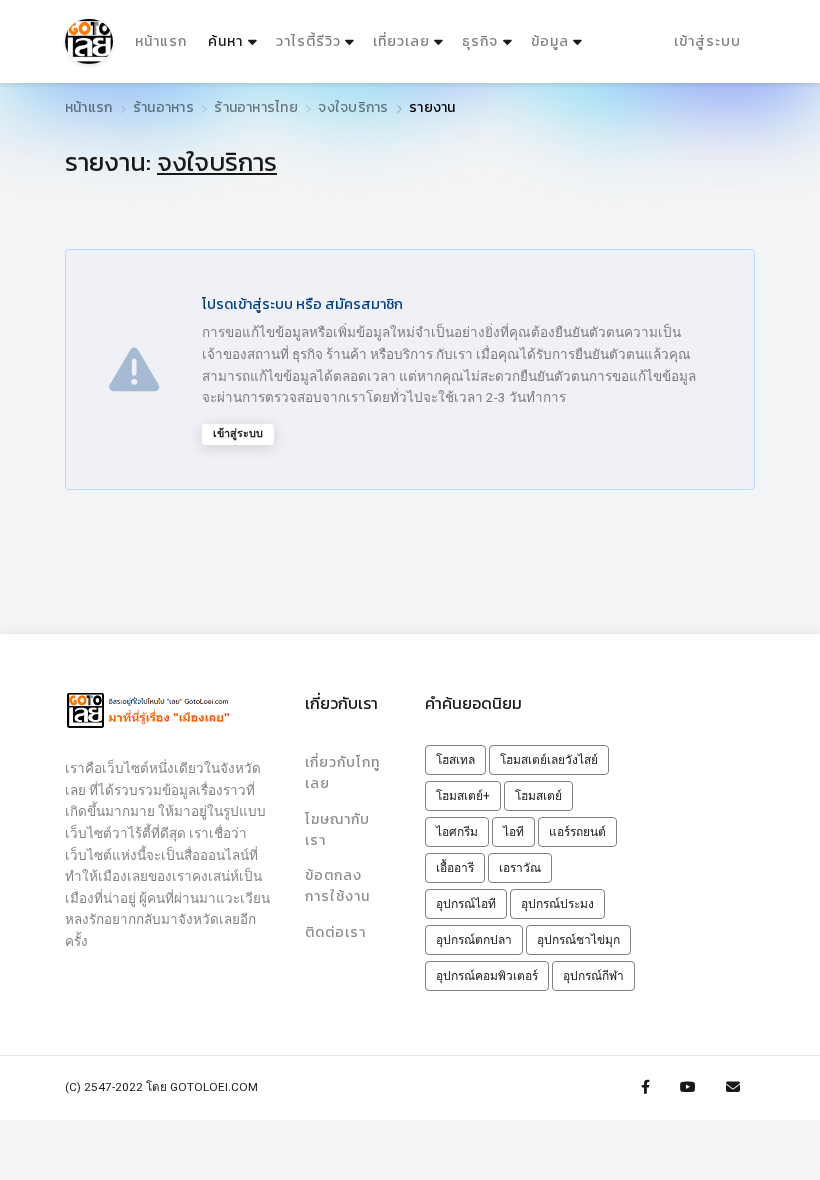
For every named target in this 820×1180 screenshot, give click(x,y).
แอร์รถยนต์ (577, 832)
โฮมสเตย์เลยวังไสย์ (549, 760)
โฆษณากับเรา (337, 830)
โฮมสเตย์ (538, 796)
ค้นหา (234, 41)
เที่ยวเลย (401, 41)
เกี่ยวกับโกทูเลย (342, 773)
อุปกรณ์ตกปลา (474, 940)
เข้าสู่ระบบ (707, 41)
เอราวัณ (520, 868)
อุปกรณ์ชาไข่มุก (578, 940)
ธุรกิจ (480, 41)
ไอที (513, 832)
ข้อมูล (550, 41)
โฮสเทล (455, 760)
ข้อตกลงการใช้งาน (337, 886)
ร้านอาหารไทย (255, 107)
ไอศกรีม (457, 832)
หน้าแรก (161, 41)
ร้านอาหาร (163, 107)
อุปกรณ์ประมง (557, 904)
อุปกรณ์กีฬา (593, 976)
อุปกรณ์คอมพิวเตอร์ (487, 976)
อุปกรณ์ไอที (466, 904)
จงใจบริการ (353, 107)
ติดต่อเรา (335, 932)
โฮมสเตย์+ (463, 796)
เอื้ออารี (455, 868)
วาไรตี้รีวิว (308, 41)
